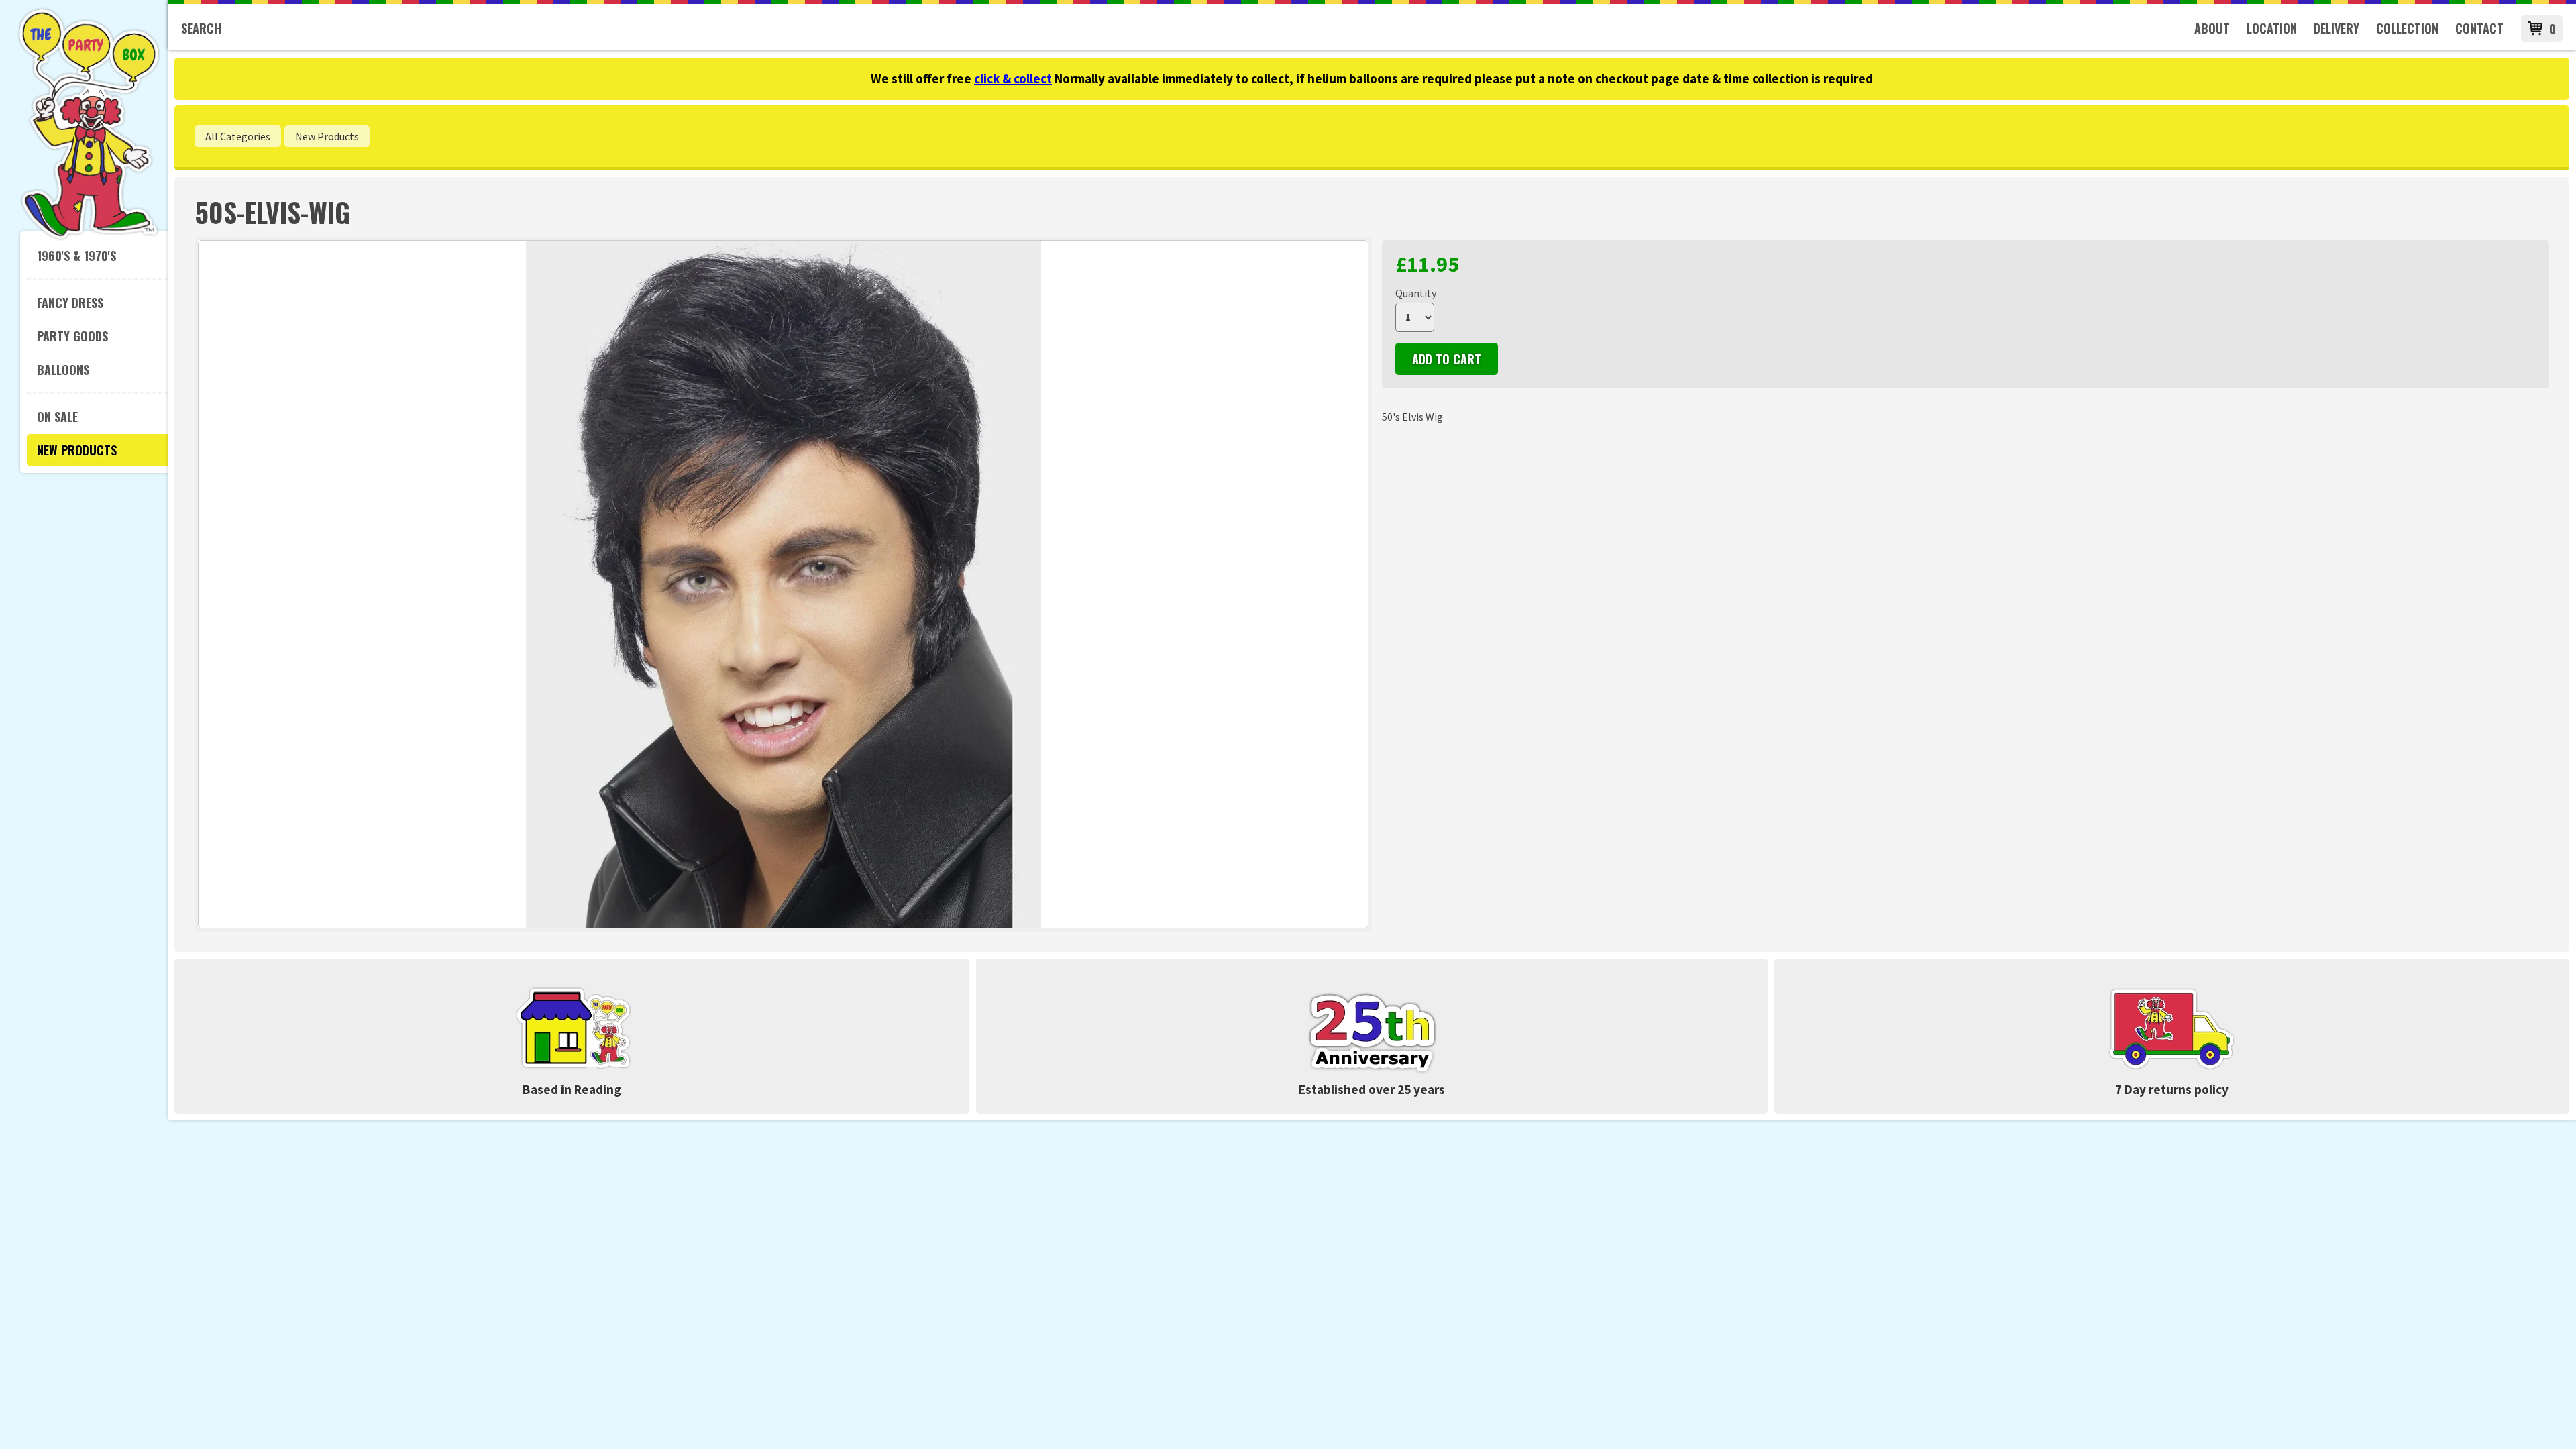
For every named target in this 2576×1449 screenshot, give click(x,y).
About (2212, 28)
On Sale (57, 417)
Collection (2407, 28)
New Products (77, 450)
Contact (2479, 28)
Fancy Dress (70, 303)
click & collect (1013, 78)
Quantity (1416, 293)
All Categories (238, 136)
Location (2272, 28)
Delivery (2337, 28)
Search (201, 28)
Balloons (63, 370)
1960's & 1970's (76, 256)
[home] (89, 237)
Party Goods (72, 336)
